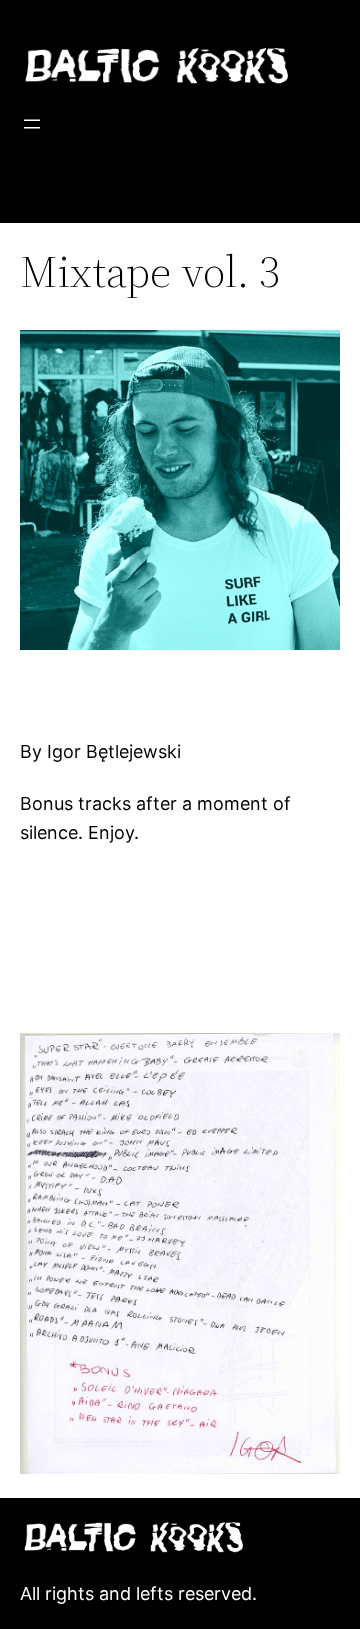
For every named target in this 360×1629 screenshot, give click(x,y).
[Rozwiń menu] (32, 124)
